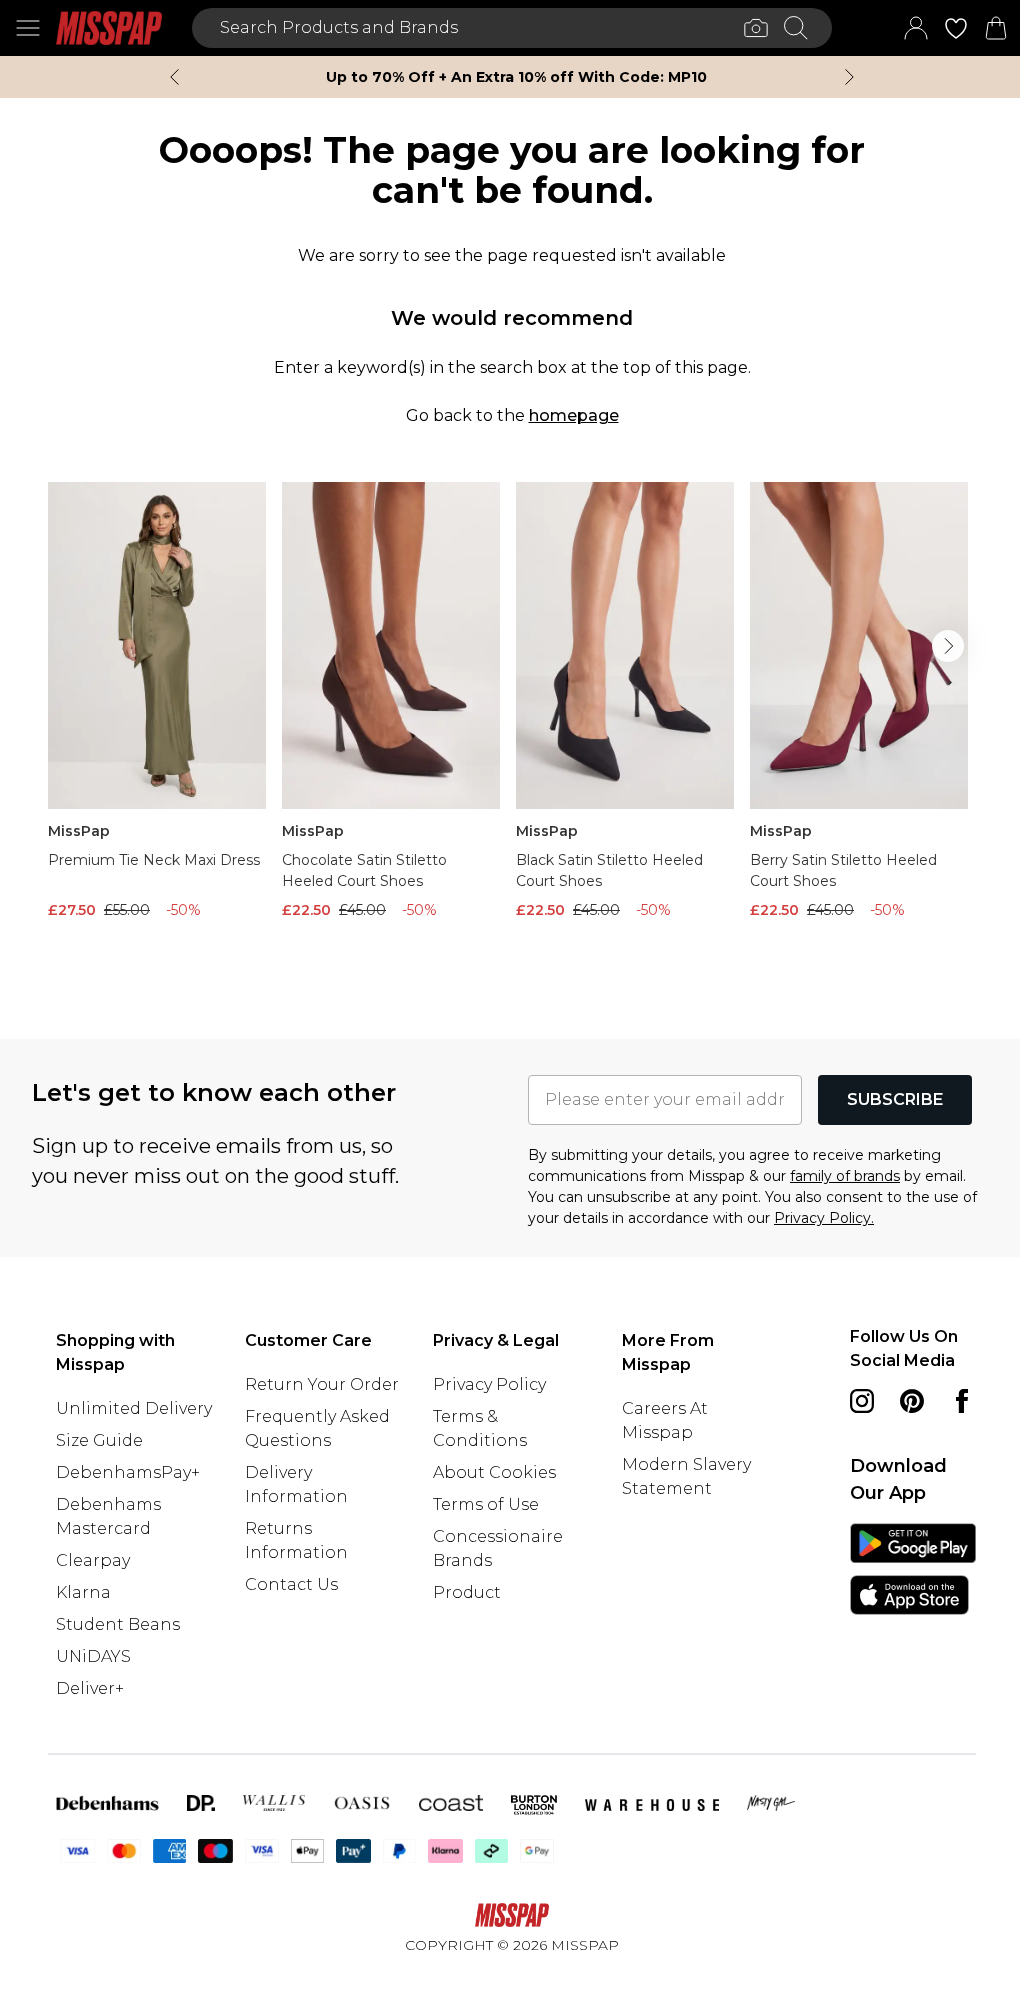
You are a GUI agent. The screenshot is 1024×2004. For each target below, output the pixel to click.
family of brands (845, 1176)
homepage (574, 415)
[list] (512, 728)
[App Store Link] (913, 1569)
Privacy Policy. (824, 1218)
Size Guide (99, 1440)
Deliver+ (90, 1688)
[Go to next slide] (948, 646)
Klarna (83, 1592)
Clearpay (93, 1560)
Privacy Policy (489, 1384)
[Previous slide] (174, 77)
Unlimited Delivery (134, 1408)
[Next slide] (849, 77)
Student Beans (118, 1624)
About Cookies (494, 1472)
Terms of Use (486, 1504)
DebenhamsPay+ (128, 1472)
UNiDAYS (93, 1656)
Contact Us (291, 1584)
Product (467, 1592)
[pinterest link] (912, 1401)
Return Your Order (322, 1384)
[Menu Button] (28, 28)
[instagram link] (862, 1401)
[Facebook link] (962, 1401)
